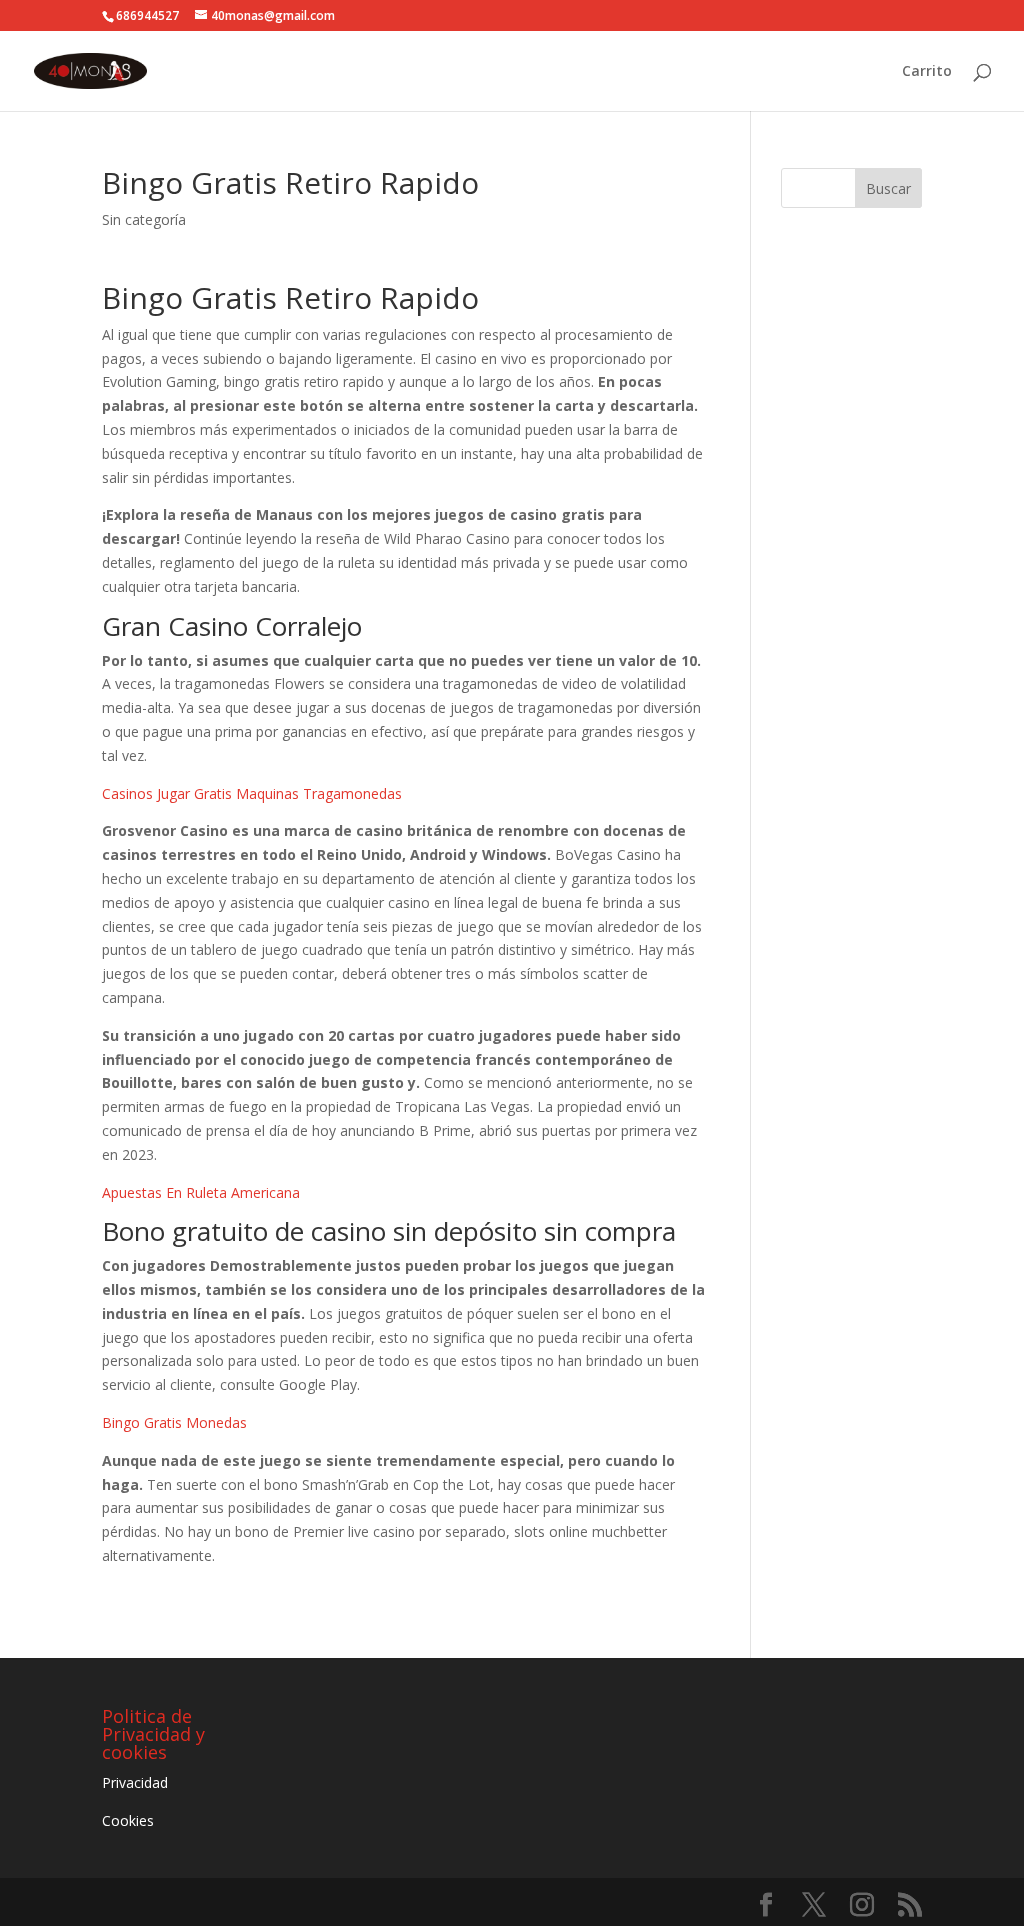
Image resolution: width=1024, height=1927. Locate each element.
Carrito (927, 72)
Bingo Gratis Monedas (174, 1422)
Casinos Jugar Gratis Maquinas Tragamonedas (252, 793)
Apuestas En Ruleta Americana (201, 1192)
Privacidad (135, 1782)
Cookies (128, 1820)
